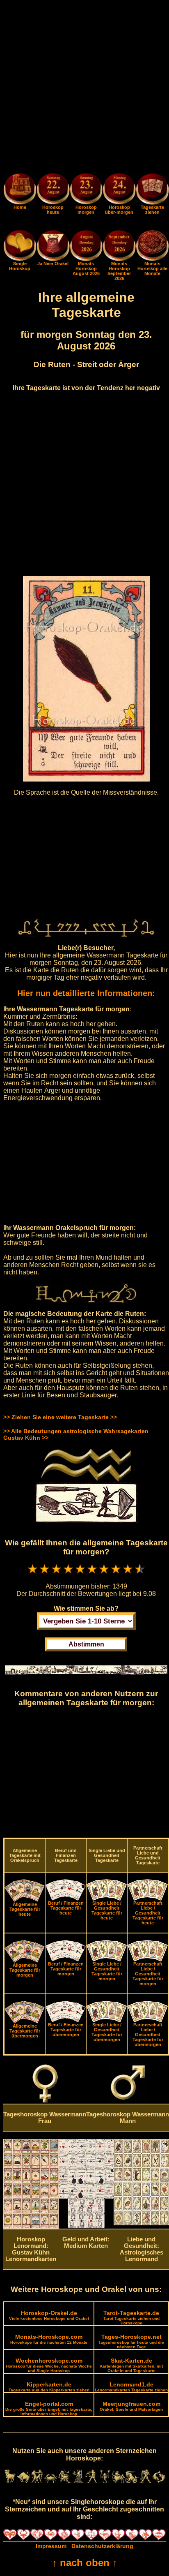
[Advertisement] (84, 88)
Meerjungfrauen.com (131, 2406)
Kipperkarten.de (49, 2387)
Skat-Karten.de (131, 2365)
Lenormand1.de (131, 2387)
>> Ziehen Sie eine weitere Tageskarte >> (60, 1417)
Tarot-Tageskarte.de (131, 2317)
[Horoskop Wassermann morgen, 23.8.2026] (86, 190)
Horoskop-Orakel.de (49, 2315)
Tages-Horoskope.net (131, 2341)
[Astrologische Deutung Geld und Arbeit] (86, 2226)
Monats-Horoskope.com (49, 2339)
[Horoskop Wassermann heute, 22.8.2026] (53, 190)
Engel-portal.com (49, 2408)
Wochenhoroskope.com (49, 2365)
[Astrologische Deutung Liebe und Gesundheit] (141, 2223)
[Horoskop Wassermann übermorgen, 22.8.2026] (119, 190)
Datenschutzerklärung (102, 2546)
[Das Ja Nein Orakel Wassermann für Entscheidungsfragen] (53, 259)
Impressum (51, 2546)
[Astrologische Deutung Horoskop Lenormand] (31, 2227)
